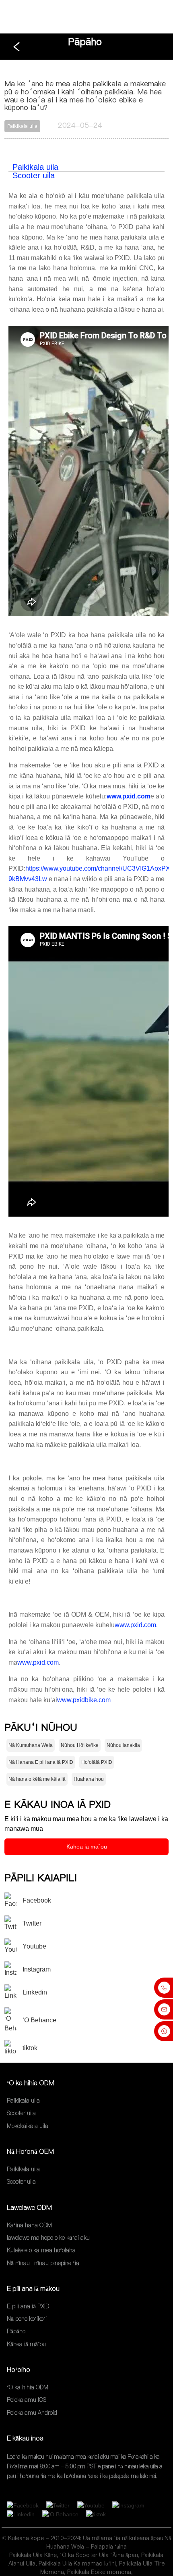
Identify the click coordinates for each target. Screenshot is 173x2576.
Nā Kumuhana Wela (31, 1745)
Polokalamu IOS (27, 2400)
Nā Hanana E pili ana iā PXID (41, 1762)
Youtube (34, 1946)
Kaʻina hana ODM (29, 2225)
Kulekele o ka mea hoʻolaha (41, 2251)
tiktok (30, 2048)
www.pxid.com (135, 1625)
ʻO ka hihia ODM (28, 2387)
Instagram (37, 1969)
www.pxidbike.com (84, 1700)
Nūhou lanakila (123, 1745)
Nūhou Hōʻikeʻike (80, 1745)
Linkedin (35, 1992)
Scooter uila (34, 175)
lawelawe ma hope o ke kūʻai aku (48, 2238)
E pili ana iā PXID (28, 2306)
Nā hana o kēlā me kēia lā (37, 1779)
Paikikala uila (35, 167)
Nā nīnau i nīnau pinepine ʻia (43, 2263)
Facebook (37, 1900)
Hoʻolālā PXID (97, 1762)
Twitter (32, 1923)
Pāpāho (85, 42)
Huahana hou (89, 1779)
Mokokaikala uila (28, 2126)
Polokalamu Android (32, 2413)
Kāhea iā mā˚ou (87, 1847)
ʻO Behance (39, 2020)
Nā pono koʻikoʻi (27, 2319)
